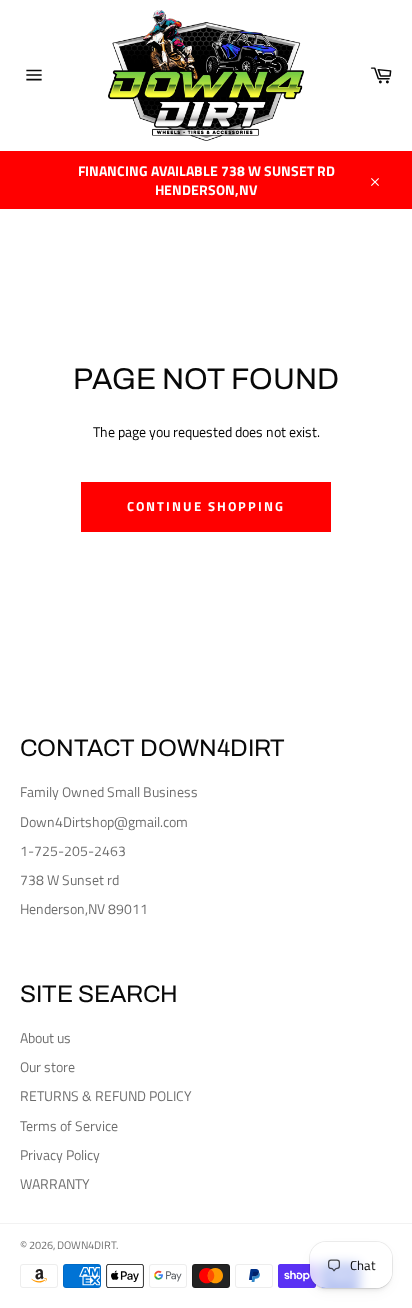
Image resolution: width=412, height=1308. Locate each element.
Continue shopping (205, 506)
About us (45, 1037)
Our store (47, 1066)
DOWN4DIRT (86, 1244)
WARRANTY (55, 1183)
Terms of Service (69, 1125)
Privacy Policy (60, 1154)
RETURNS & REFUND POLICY (106, 1095)
